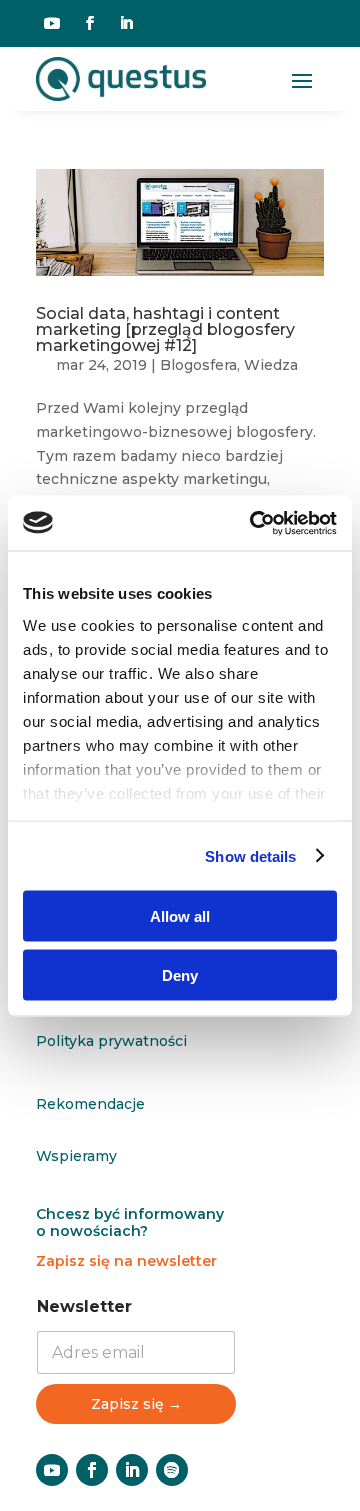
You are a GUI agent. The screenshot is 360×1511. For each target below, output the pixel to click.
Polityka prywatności (111, 1041)
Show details (250, 855)
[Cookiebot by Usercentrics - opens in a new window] (254, 523)
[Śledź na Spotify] (172, 1470)
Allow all (180, 916)
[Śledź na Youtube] (52, 23)
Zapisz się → (136, 1404)
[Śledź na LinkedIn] (126, 23)
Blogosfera (198, 365)
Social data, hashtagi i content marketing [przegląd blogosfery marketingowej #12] (165, 329)
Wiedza (271, 365)
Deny (180, 974)
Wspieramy (76, 1156)
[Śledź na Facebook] (90, 23)
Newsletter (84, 1306)
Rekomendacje (90, 1104)
